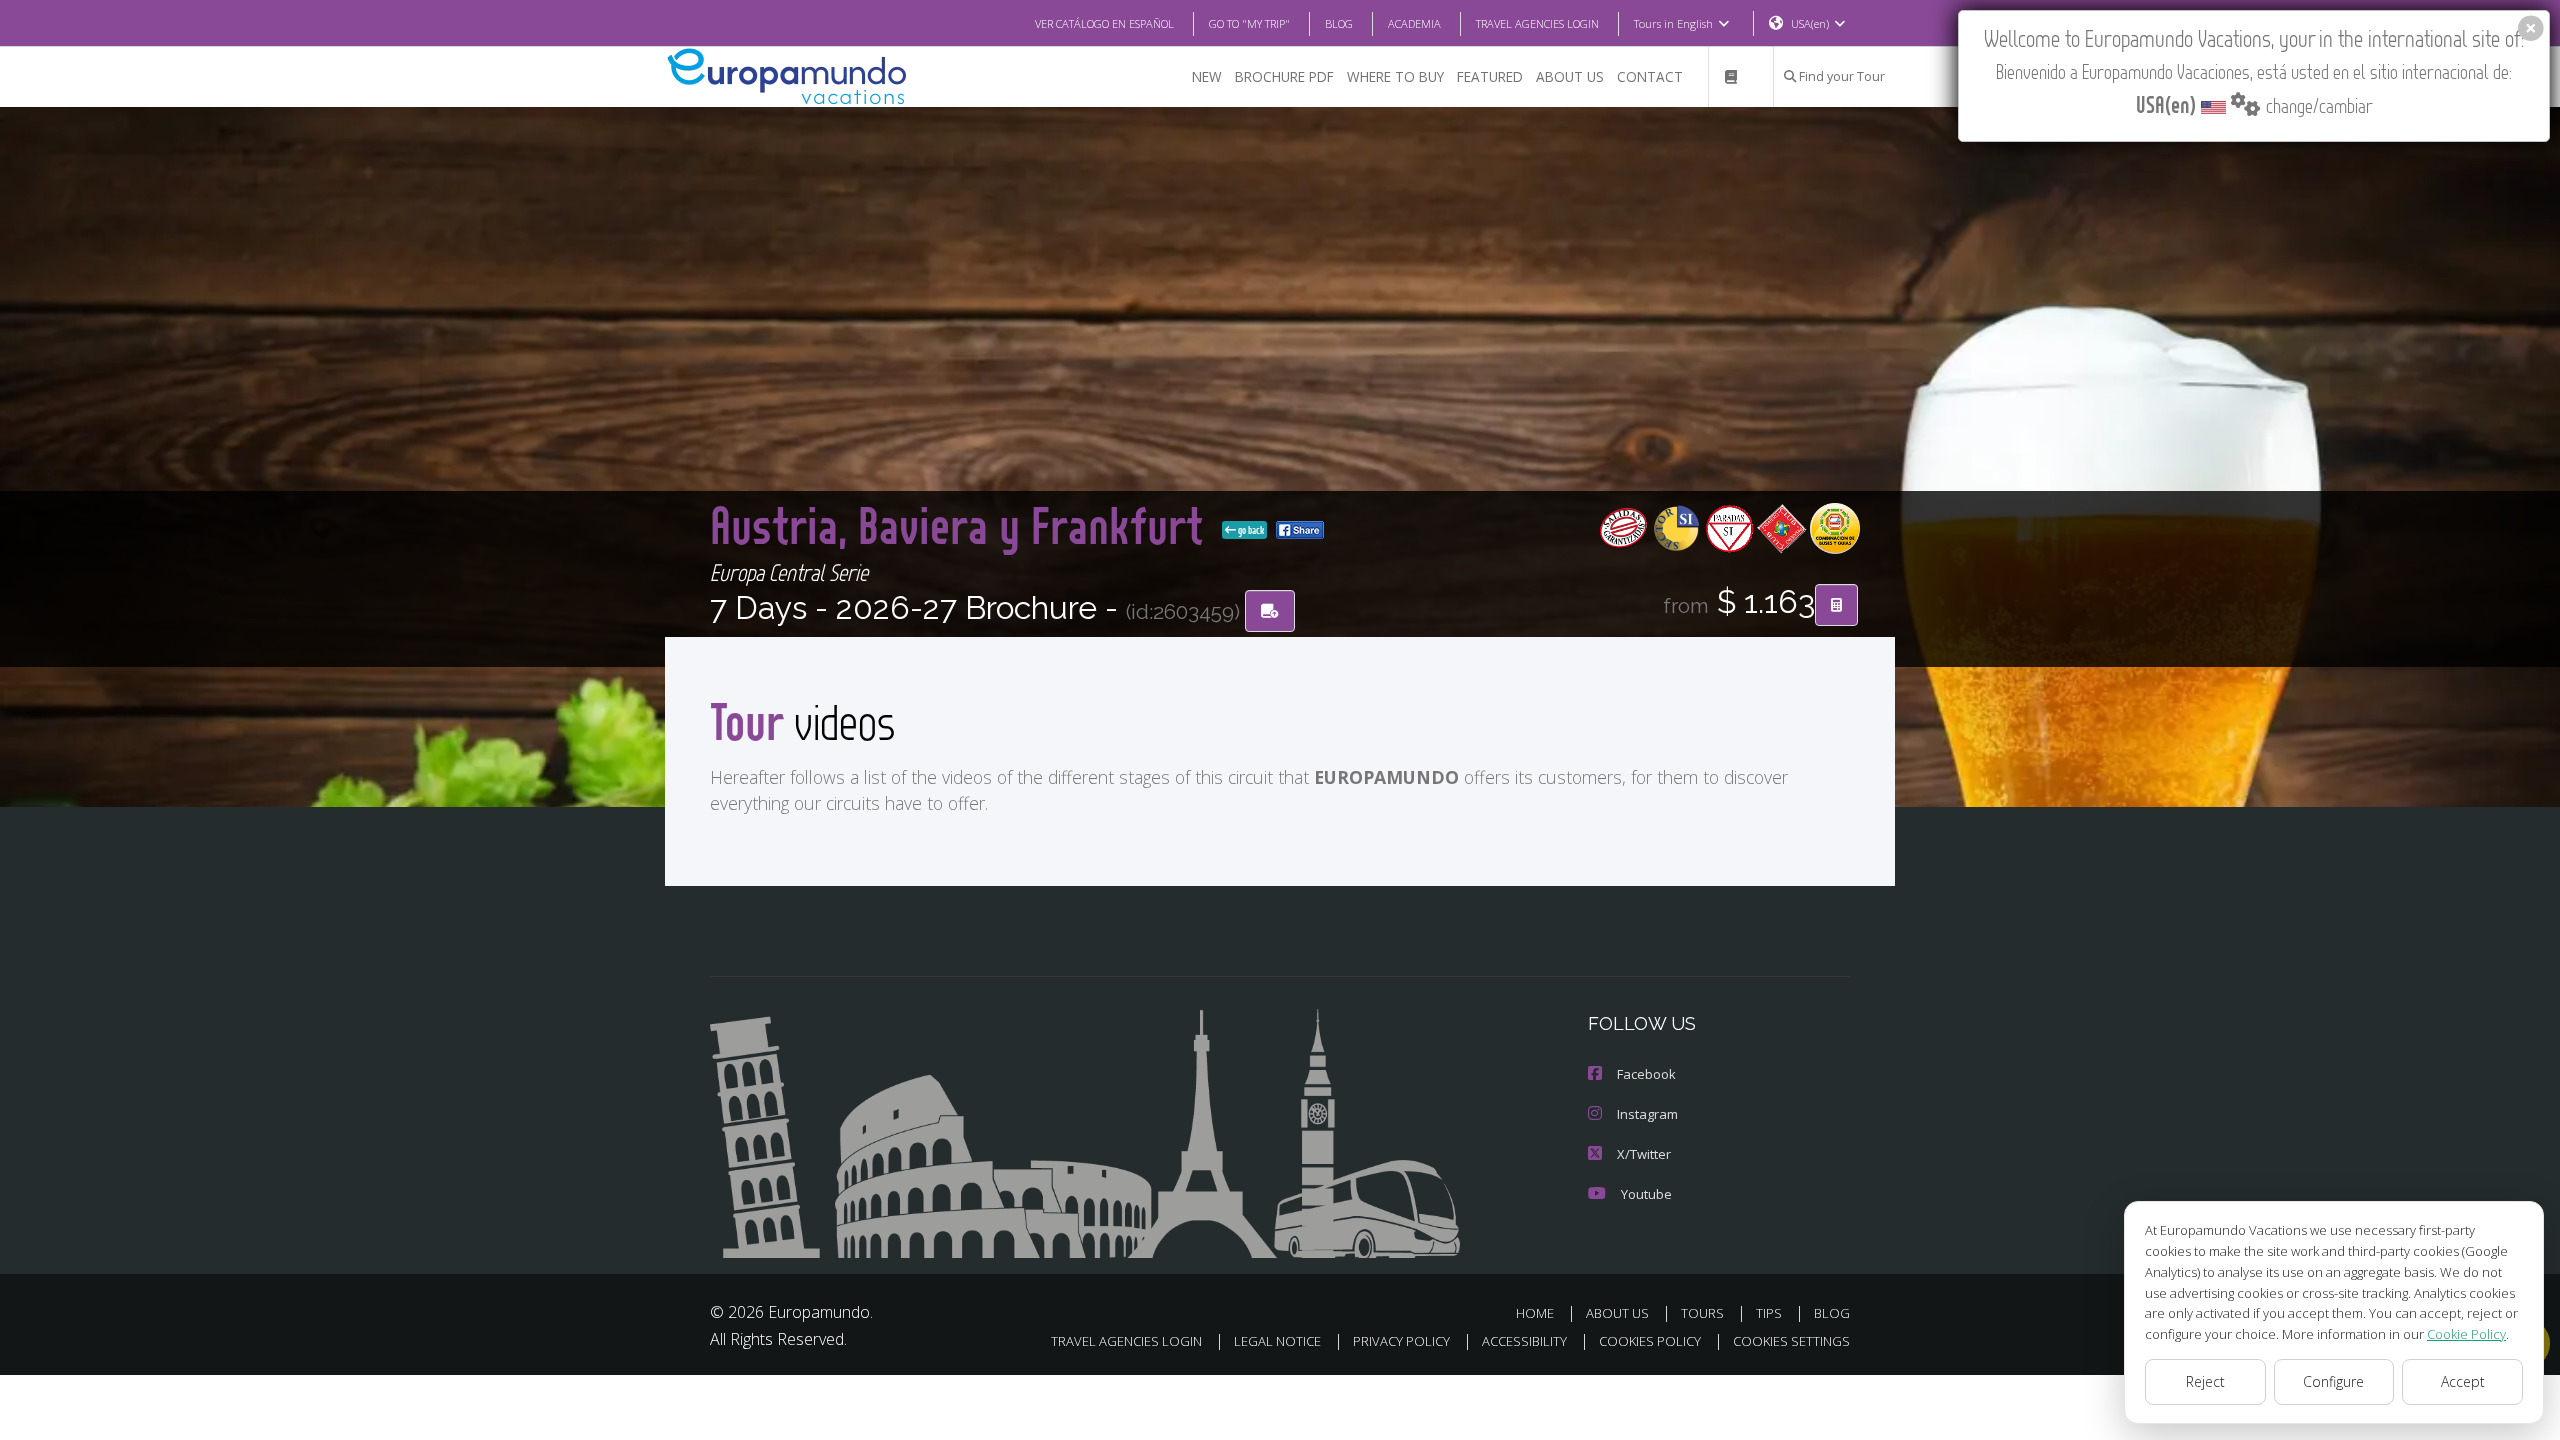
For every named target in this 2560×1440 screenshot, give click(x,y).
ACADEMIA (1414, 23)
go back (1250, 530)
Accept (2463, 1381)
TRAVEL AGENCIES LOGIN (1537, 23)
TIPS (1769, 1313)
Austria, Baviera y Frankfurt (962, 524)
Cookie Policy (2466, 1334)
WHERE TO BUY (1395, 76)
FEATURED (1490, 76)
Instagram (1647, 1114)
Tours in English (1673, 23)
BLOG (1339, 23)
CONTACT (1650, 76)
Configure (2333, 1381)
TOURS (1702, 1313)
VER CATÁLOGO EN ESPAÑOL (1104, 23)
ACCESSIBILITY (1524, 1341)
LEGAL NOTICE (1277, 1341)
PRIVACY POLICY (1401, 1341)
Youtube (1646, 1194)
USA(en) (1810, 23)
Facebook (1646, 1074)
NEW (1207, 76)
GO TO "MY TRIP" (1249, 23)
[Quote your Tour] (1836, 605)
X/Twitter (1644, 1154)
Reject (2205, 1381)
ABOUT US (1570, 76)
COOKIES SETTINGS (1791, 1341)
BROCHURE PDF (1284, 76)
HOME (1535, 1313)
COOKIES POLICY (1650, 1341)
